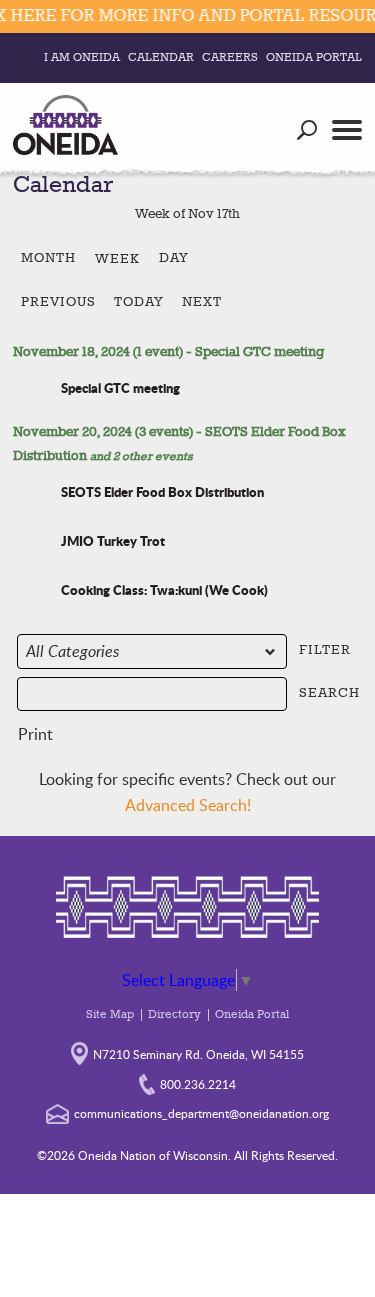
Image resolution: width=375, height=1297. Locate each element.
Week (117, 259)
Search (329, 691)
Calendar (161, 58)
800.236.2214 (198, 1084)
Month (48, 258)
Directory (174, 1015)
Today (139, 302)
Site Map (110, 1015)
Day (174, 258)
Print (35, 736)
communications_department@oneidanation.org (201, 1113)
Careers (230, 58)
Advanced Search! (188, 805)
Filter (329, 648)
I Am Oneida (82, 58)
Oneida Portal (314, 58)
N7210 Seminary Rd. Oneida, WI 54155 (198, 1054)
